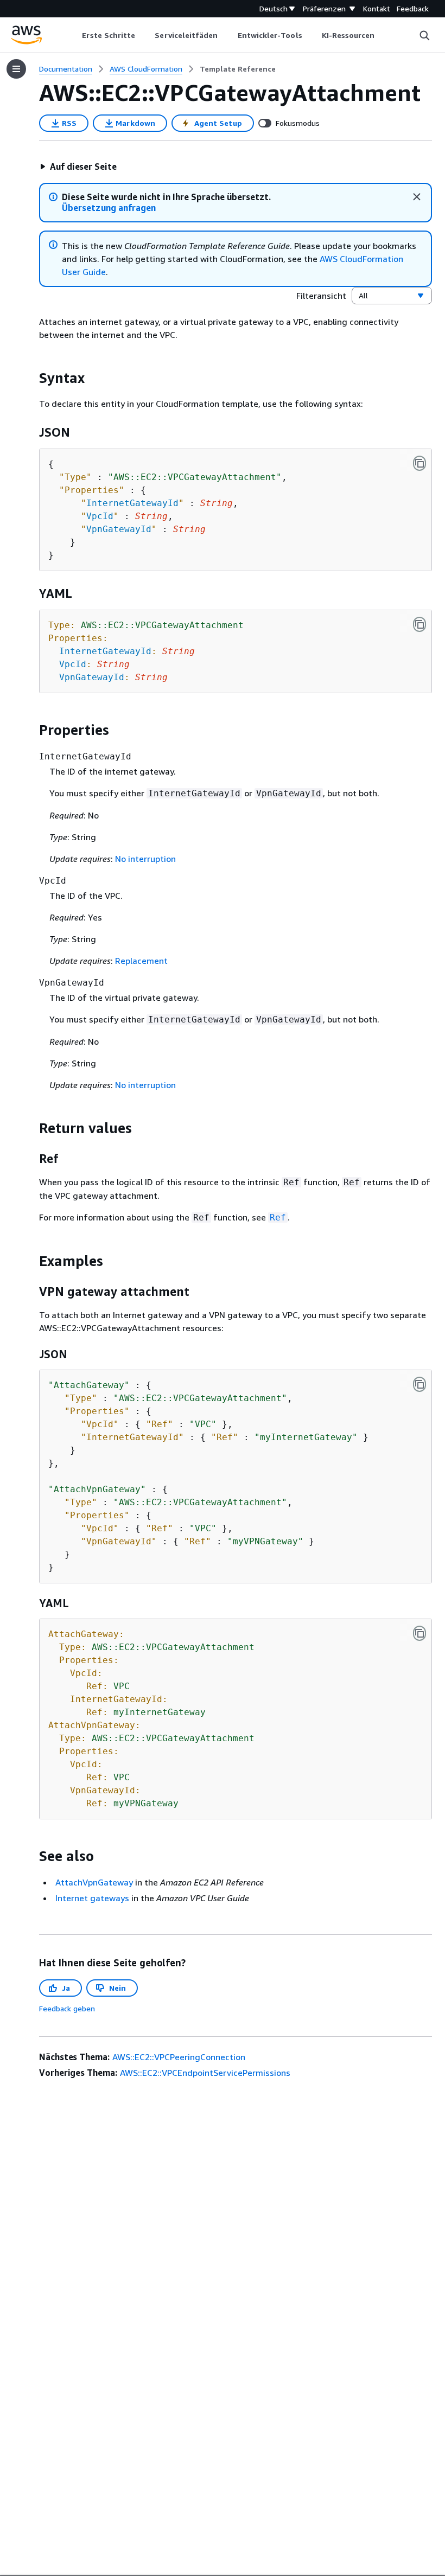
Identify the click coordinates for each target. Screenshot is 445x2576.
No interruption (145, 859)
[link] (238, 69)
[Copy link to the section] (30, 378)
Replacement (141, 961)
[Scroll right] (383, 35)
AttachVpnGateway (94, 1882)
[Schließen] (417, 197)
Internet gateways (92, 1898)
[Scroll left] (74, 35)
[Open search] (424, 35)
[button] (78, 167)
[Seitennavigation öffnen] (16, 69)
